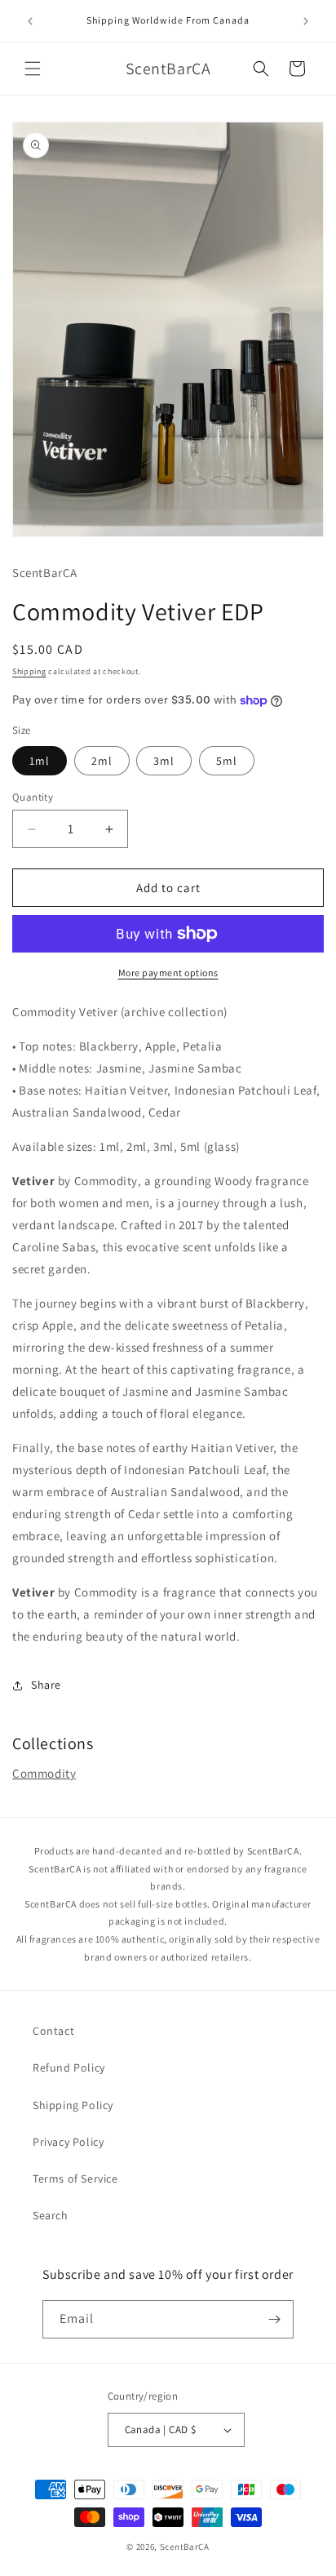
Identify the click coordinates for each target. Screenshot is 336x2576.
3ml (164, 761)
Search (51, 2215)
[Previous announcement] (30, 21)
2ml (102, 761)
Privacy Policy (68, 2142)
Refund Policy (69, 2067)
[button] (33, 69)
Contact (53, 2031)
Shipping (29, 671)
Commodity (44, 1773)
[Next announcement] (306, 21)
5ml (227, 761)
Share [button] (46, 1685)
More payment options (168, 973)
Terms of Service (75, 2178)
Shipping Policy (73, 2105)
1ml (40, 761)
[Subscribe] (275, 2319)
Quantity (33, 797)
